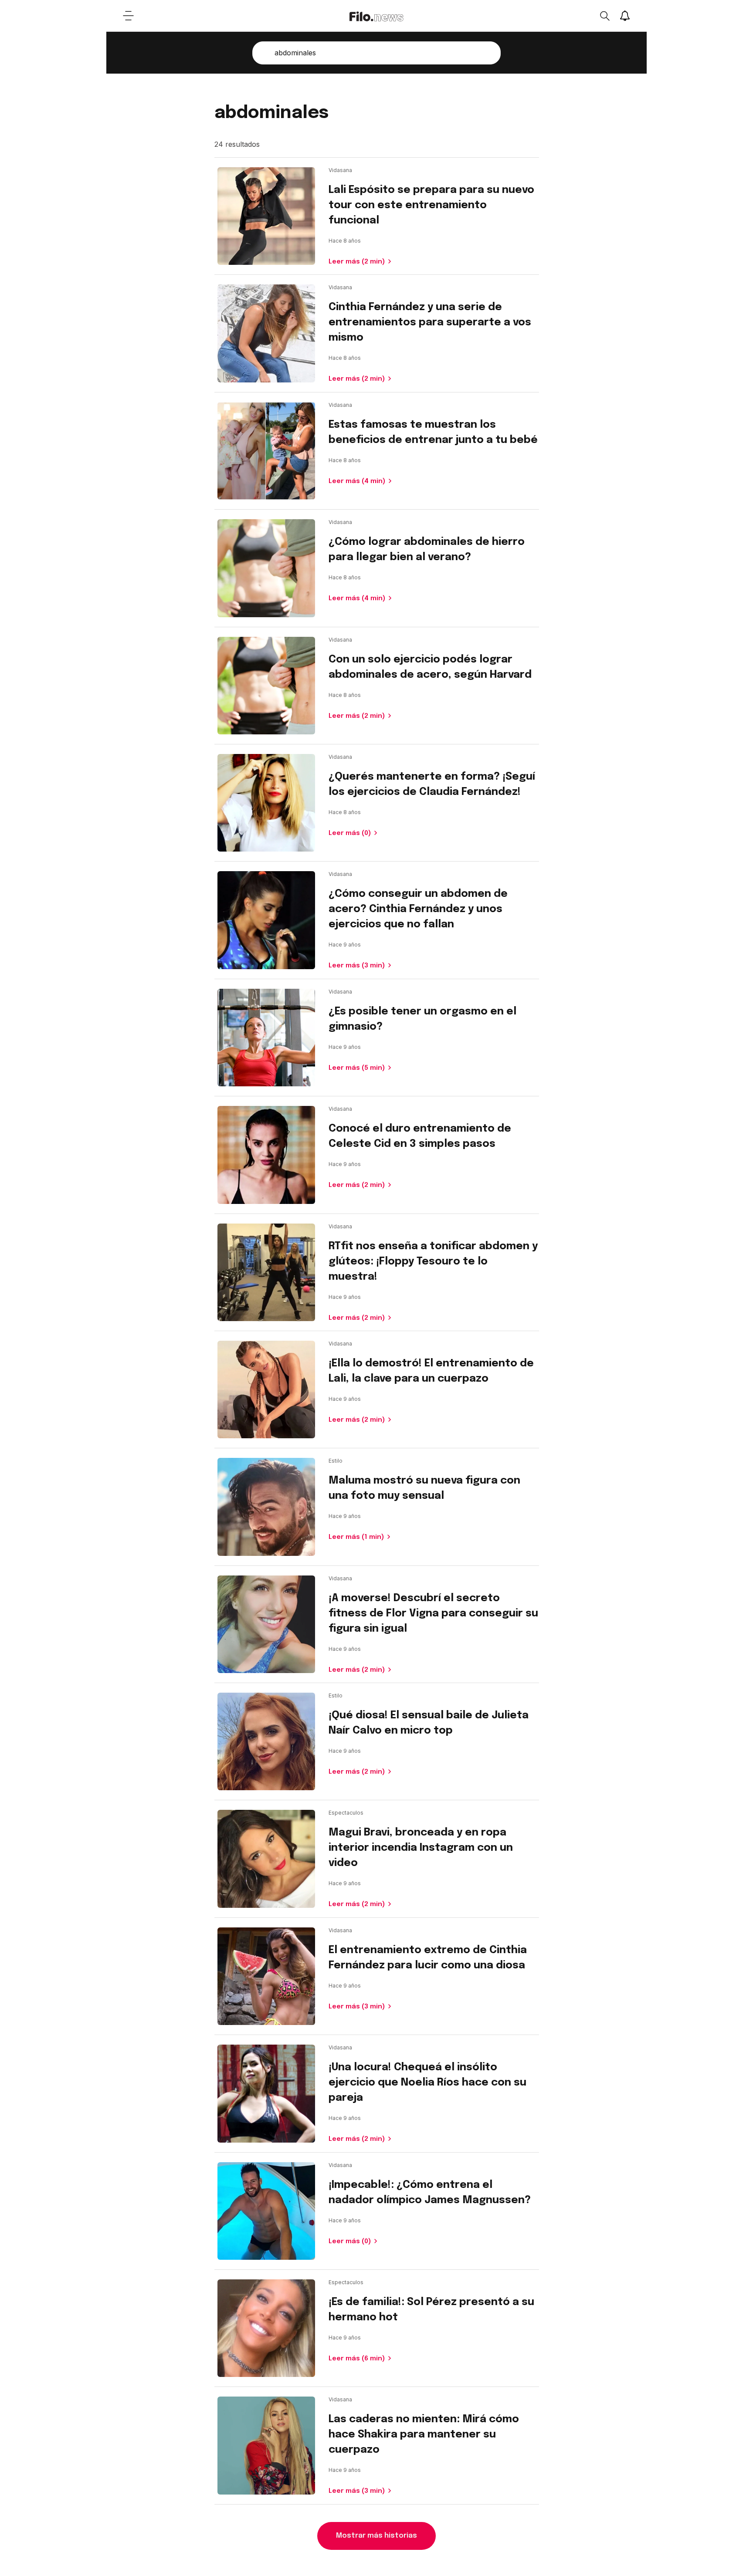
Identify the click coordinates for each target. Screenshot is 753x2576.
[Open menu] (128, 16)
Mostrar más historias (376, 2536)
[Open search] (604, 16)
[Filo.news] (376, 16)
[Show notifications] (625, 16)
